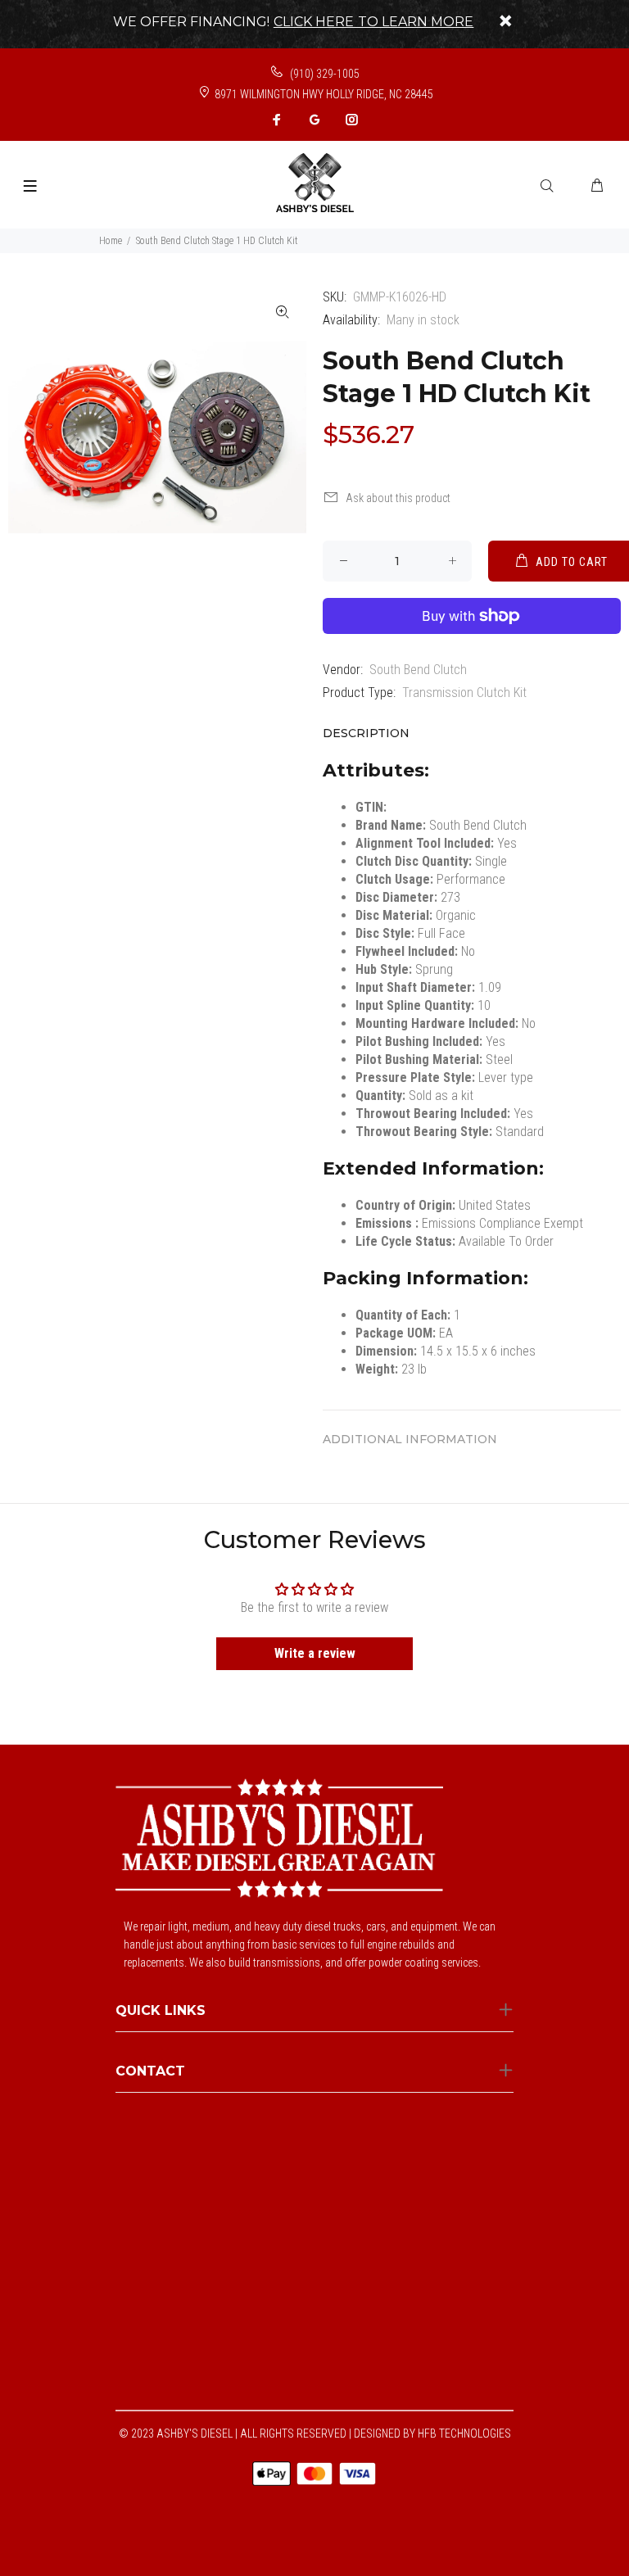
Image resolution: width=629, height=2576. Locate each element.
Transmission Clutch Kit (464, 693)
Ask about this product (398, 498)
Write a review (315, 1653)
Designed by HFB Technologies (432, 2433)
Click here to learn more (374, 22)
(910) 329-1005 (324, 74)
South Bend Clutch (418, 670)
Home (111, 241)
